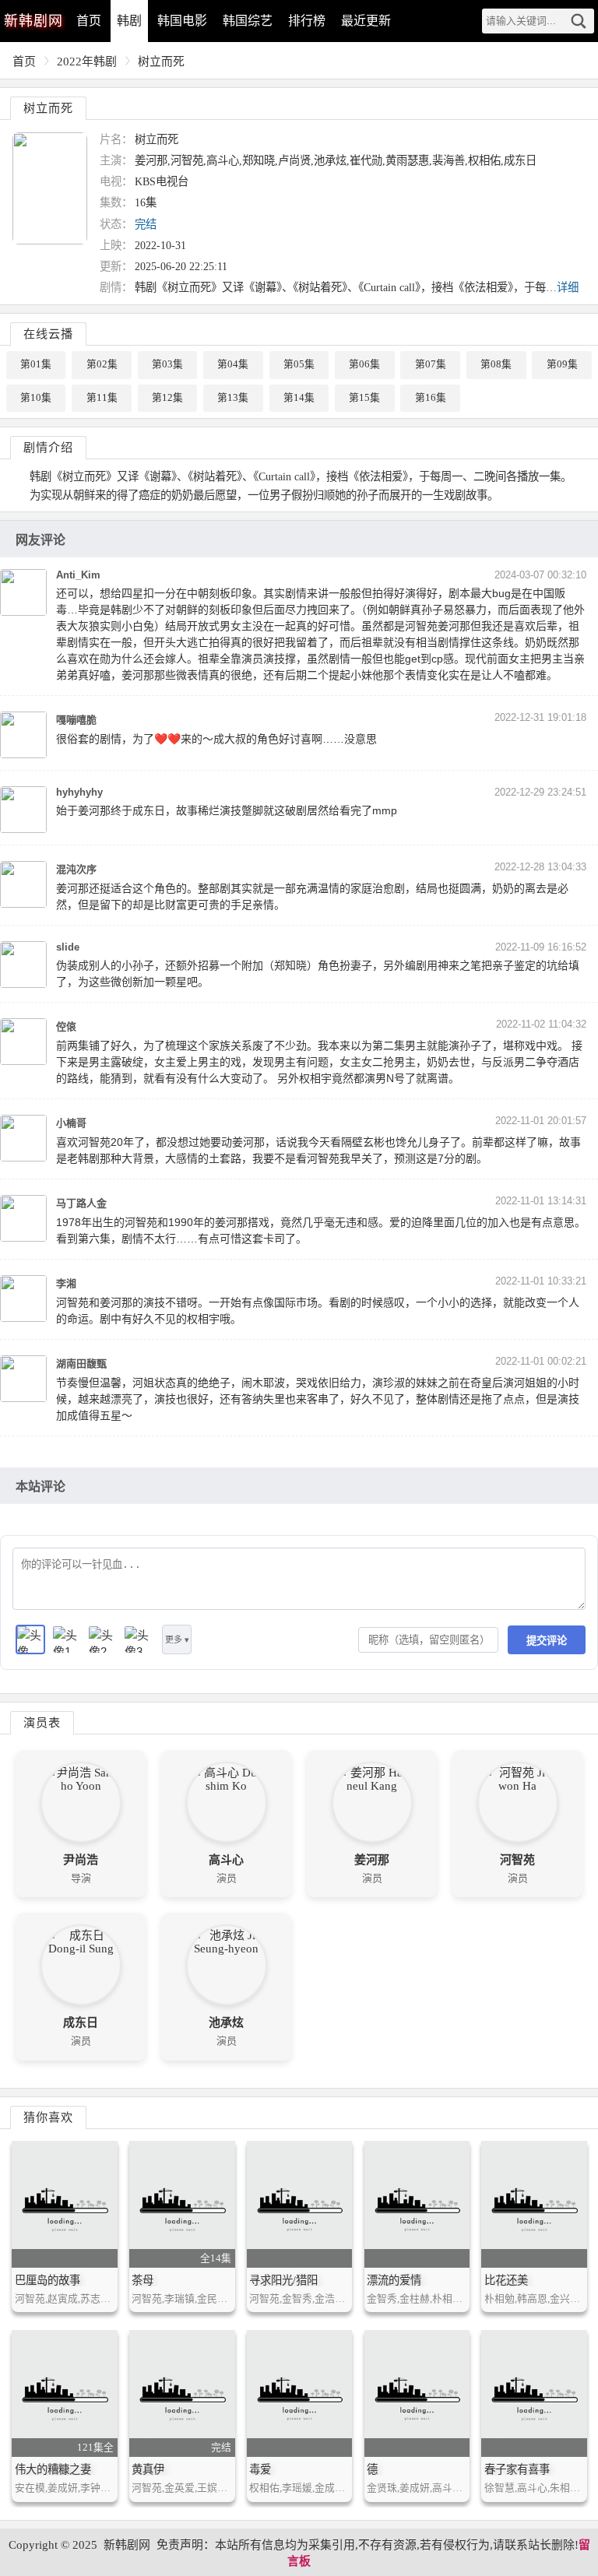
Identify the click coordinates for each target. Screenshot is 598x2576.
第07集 (431, 364)
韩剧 (129, 21)
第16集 (431, 398)
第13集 (233, 398)
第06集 (364, 364)
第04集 (233, 364)
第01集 (36, 364)
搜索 (579, 21)
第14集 (299, 398)
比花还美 (506, 2280)
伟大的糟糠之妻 (53, 2469)
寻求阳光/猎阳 (283, 2280)
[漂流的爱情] (417, 2204)
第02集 (102, 364)
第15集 (364, 398)
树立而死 (161, 62)
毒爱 (260, 2469)
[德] (417, 2393)
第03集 (167, 364)
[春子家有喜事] (534, 2393)
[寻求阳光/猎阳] (299, 2204)
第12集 (167, 398)
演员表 (42, 1722)
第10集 (36, 398)
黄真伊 (148, 2469)
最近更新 (366, 21)
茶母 (142, 2280)
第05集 (299, 364)
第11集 (102, 398)
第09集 (562, 364)
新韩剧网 (127, 2545)
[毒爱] (299, 2393)
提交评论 (547, 1641)
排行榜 (307, 21)
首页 (89, 21)
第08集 (496, 364)
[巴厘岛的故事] (64, 2204)
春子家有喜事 (517, 2469)
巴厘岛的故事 (47, 2280)
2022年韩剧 (87, 62)
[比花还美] (534, 2204)
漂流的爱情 (394, 2280)
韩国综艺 (248, 21)
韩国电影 (182, 21)
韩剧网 (33, 21)
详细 (568, 287)
